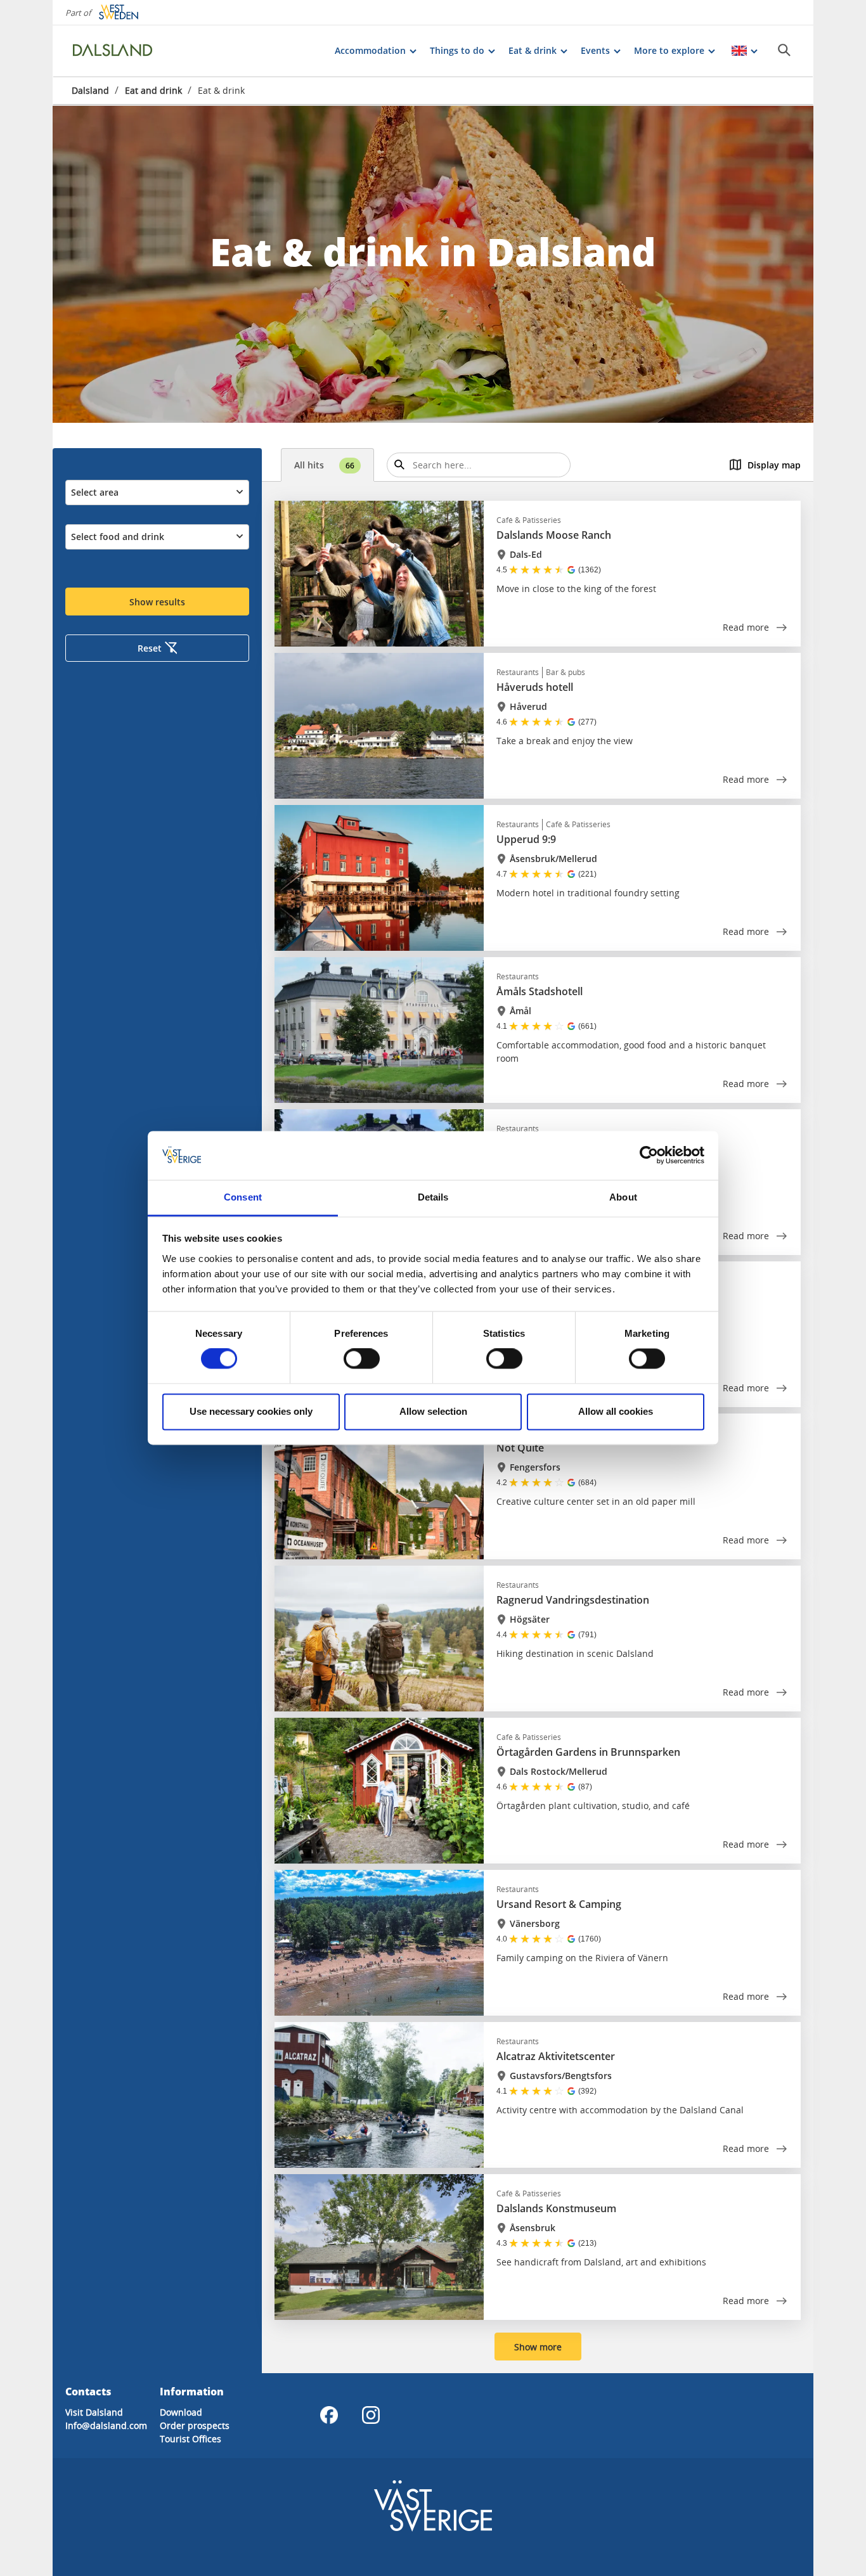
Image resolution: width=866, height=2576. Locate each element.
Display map (774, 465)
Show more (538, 2347)
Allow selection (433, 1411)
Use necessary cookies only (251, 1411)
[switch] (362, 1359)
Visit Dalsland (94, 2412)
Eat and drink (153, 90)
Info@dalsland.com (106, 2425)
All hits (324, 465)
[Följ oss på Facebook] (329, 2415)
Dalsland (90, 90)
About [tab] (623, 1197)
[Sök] (784, 50)
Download (181, 2412)
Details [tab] (433, 1197)
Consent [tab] (243, 1197)
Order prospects (195, 2425)
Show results (157, 602)
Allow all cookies (616, 1411)
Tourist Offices (191, 2439)
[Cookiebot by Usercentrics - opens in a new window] (649, 1156)
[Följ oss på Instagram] (371, 2415)
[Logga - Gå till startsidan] (116, 51)
